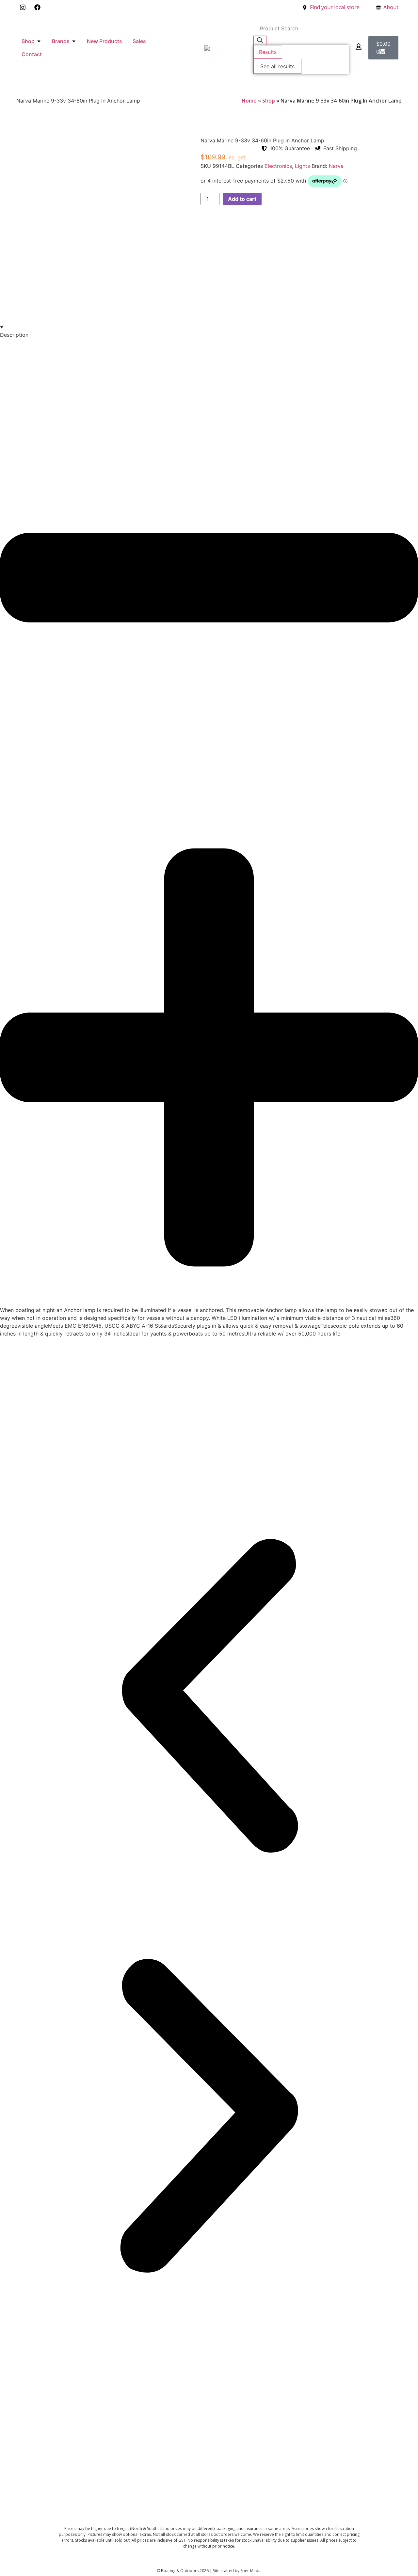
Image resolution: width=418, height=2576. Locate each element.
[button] (209, 1697)
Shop (269, 101)
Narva (336, 166)
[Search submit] (260, 40)
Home (249, 101)
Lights (302, 166)
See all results (277, 66)
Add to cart (242, 199)
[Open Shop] (39, 41)
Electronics (278, 166)
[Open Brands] (74, 41)
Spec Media (251, 2571)
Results (268, 52)
